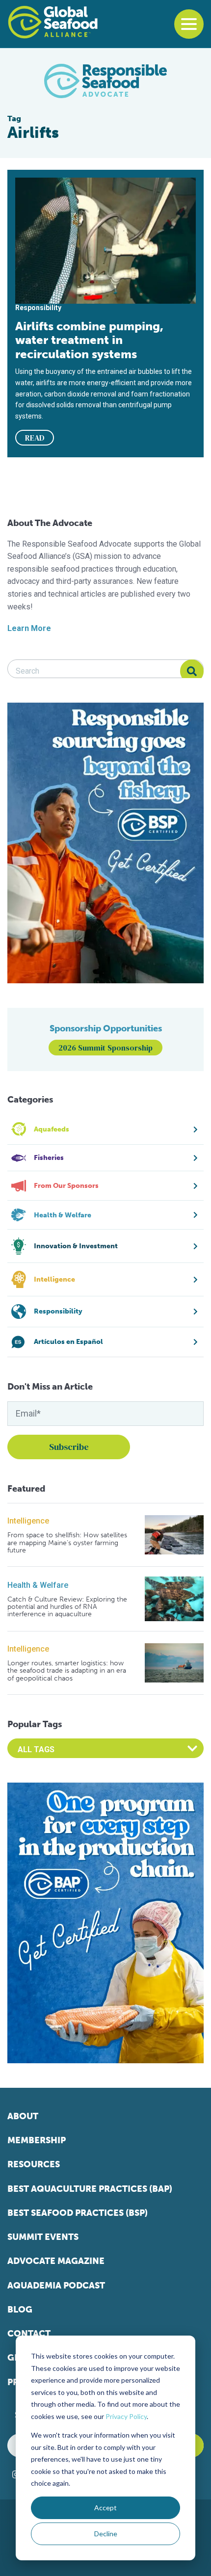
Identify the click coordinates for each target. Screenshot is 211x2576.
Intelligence (28, 1521)
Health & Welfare (38, 1585)
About (23, 2116)
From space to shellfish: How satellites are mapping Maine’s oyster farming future (67, 1543)
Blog (20, 2310)
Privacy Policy (126, 2416)
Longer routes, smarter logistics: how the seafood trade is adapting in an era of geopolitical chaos (67, 1671)
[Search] (192, 671)
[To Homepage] (53, 22)
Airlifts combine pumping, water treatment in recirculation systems (89, 340)
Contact (29, 2334)
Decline (106, 2534)
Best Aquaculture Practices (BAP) (90, 2189)
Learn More (29, 628)
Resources (34, 2164)
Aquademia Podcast (56, 2286)
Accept (105, 2508)
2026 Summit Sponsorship (105, 1048)
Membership (37, 2140)
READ (35, 438)
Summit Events (43, 2237)
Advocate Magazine (56, 2261)
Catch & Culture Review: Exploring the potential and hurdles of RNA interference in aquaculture (67, 1607)
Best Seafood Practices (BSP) (78, 2213)
